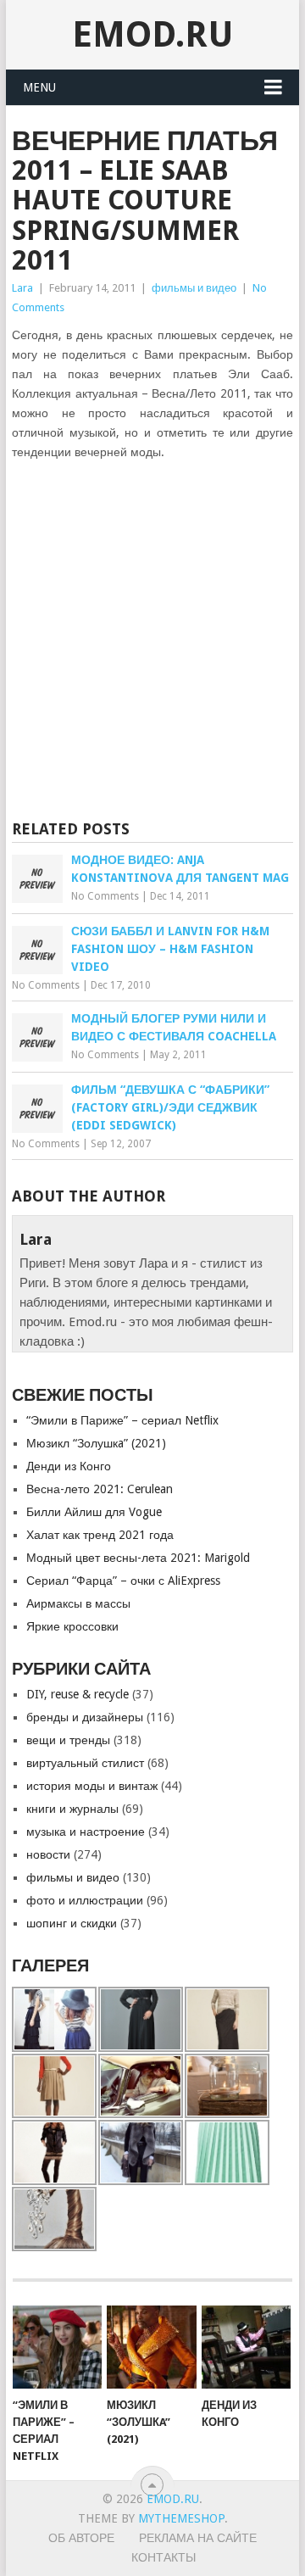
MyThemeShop (181, 2518)
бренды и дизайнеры (85, 1717)
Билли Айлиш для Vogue (94, 1512)
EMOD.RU (153, 34)
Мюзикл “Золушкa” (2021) (96, 1443)
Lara (22, 288)
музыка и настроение (86, 1832)
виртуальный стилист (85, 1763)
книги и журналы (72, 1809)
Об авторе (81, 2538)
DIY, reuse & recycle (78, 1694)
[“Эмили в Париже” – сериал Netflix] (57, 2347)
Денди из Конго (69, 1466)
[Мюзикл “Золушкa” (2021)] (151, 2347)
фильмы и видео (194, 288)
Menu (39, 87)
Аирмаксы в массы (78, 1603)
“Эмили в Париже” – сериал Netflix (122, 1420)
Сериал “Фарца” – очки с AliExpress (123, 1581)
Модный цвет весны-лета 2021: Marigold (138, 1558)
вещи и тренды (68, 1740)
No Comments (105, 896)
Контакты (164, 2557)
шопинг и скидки (72, 1923)
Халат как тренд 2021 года (100, 1535)
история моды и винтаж (92, 1786)
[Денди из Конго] (246, 2347)
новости (48, 1854)
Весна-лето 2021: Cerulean (100, 1489)
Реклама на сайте (198, 2538)
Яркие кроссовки (72, 1626)
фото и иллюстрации (85, 1900)
